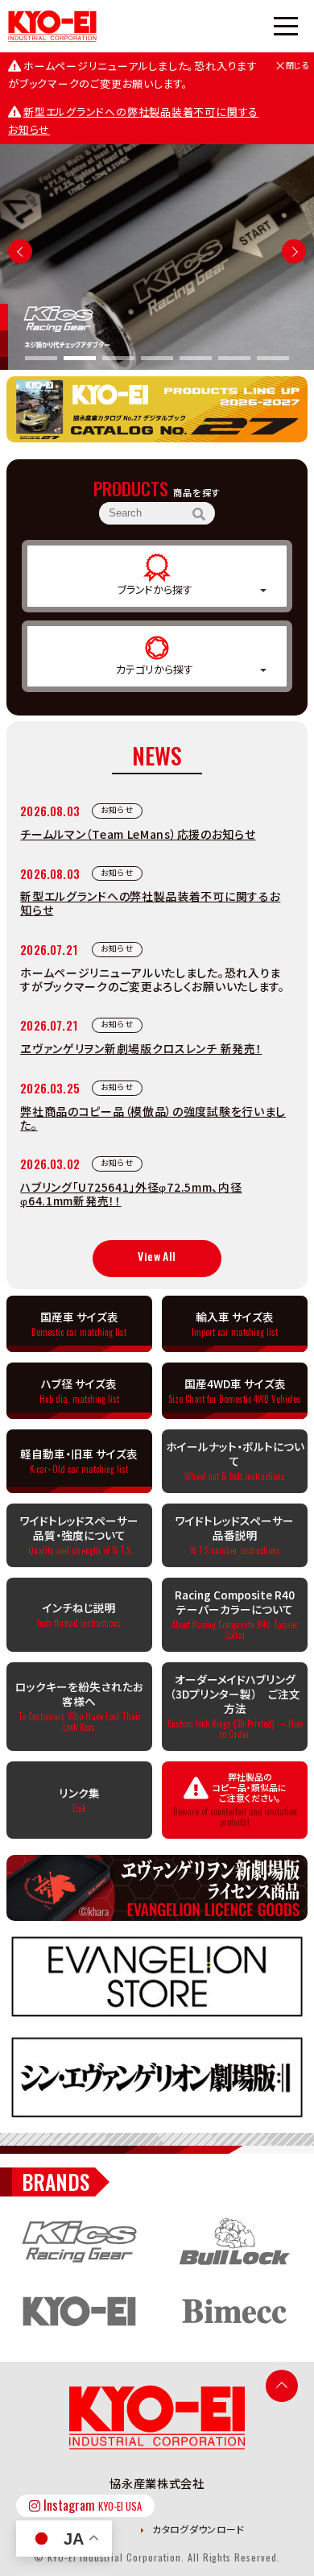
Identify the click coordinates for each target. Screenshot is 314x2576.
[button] (294, 251)
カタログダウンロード (197, 2529)
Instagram (91, 2505)
